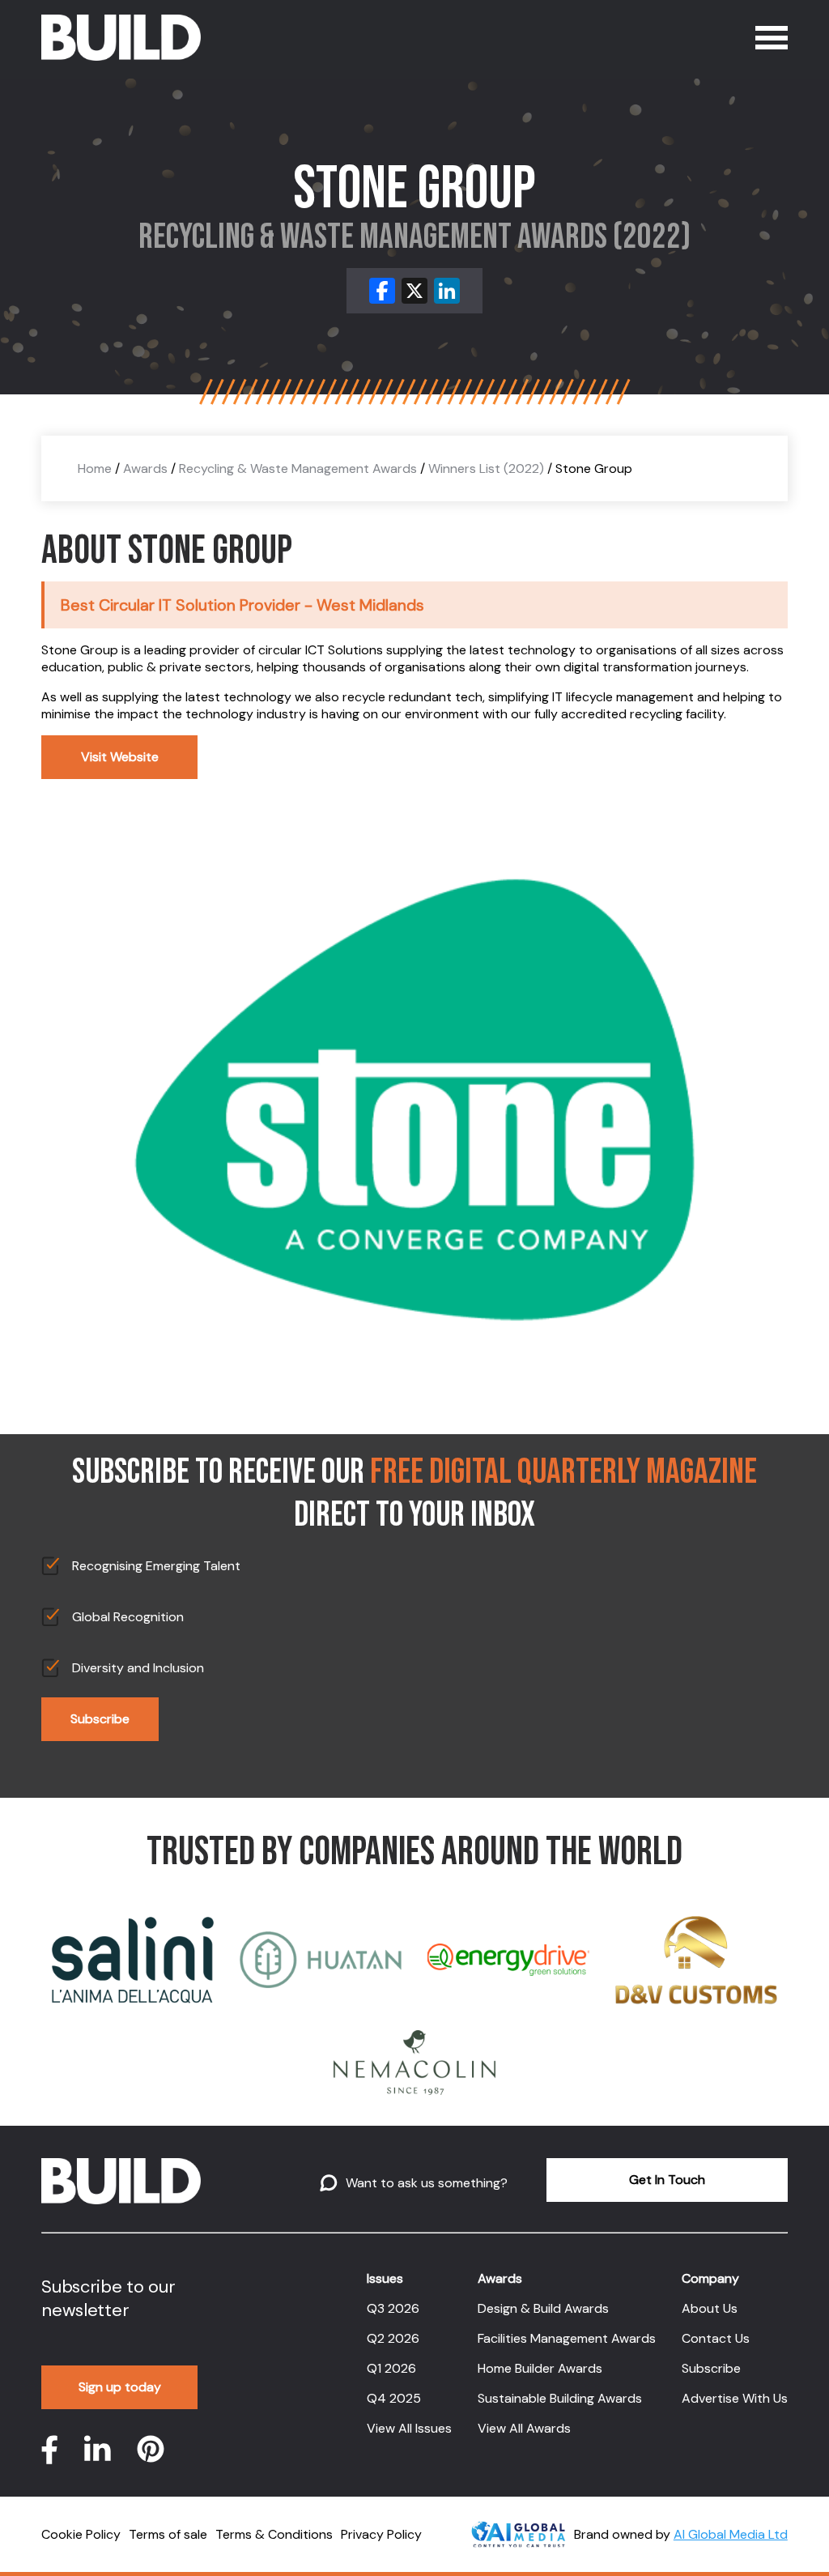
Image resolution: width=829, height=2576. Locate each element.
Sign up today (120, 2387)
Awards (145, 468)
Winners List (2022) (486, 468)
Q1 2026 (391, 2368)
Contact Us (716, 2338)
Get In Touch (667, 2180)
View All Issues (409, 2428)
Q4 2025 (394, 2398)
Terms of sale (168, 2534)
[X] (414, 291)
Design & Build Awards (543, 2308)
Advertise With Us (735, 2398)
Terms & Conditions (274, 2534)
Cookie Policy (81, 2534)
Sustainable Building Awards (560, 2398)
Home (95, 468)
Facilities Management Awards (567, 2338)
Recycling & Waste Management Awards (298, 468)
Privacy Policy (381, 2534)
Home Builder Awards (540, 2368)
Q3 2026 (393, 2308)
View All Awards (524, 2428)
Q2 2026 (393, 2338)
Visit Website (120, 757)
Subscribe (100, 1719)
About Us (710, 2308)
